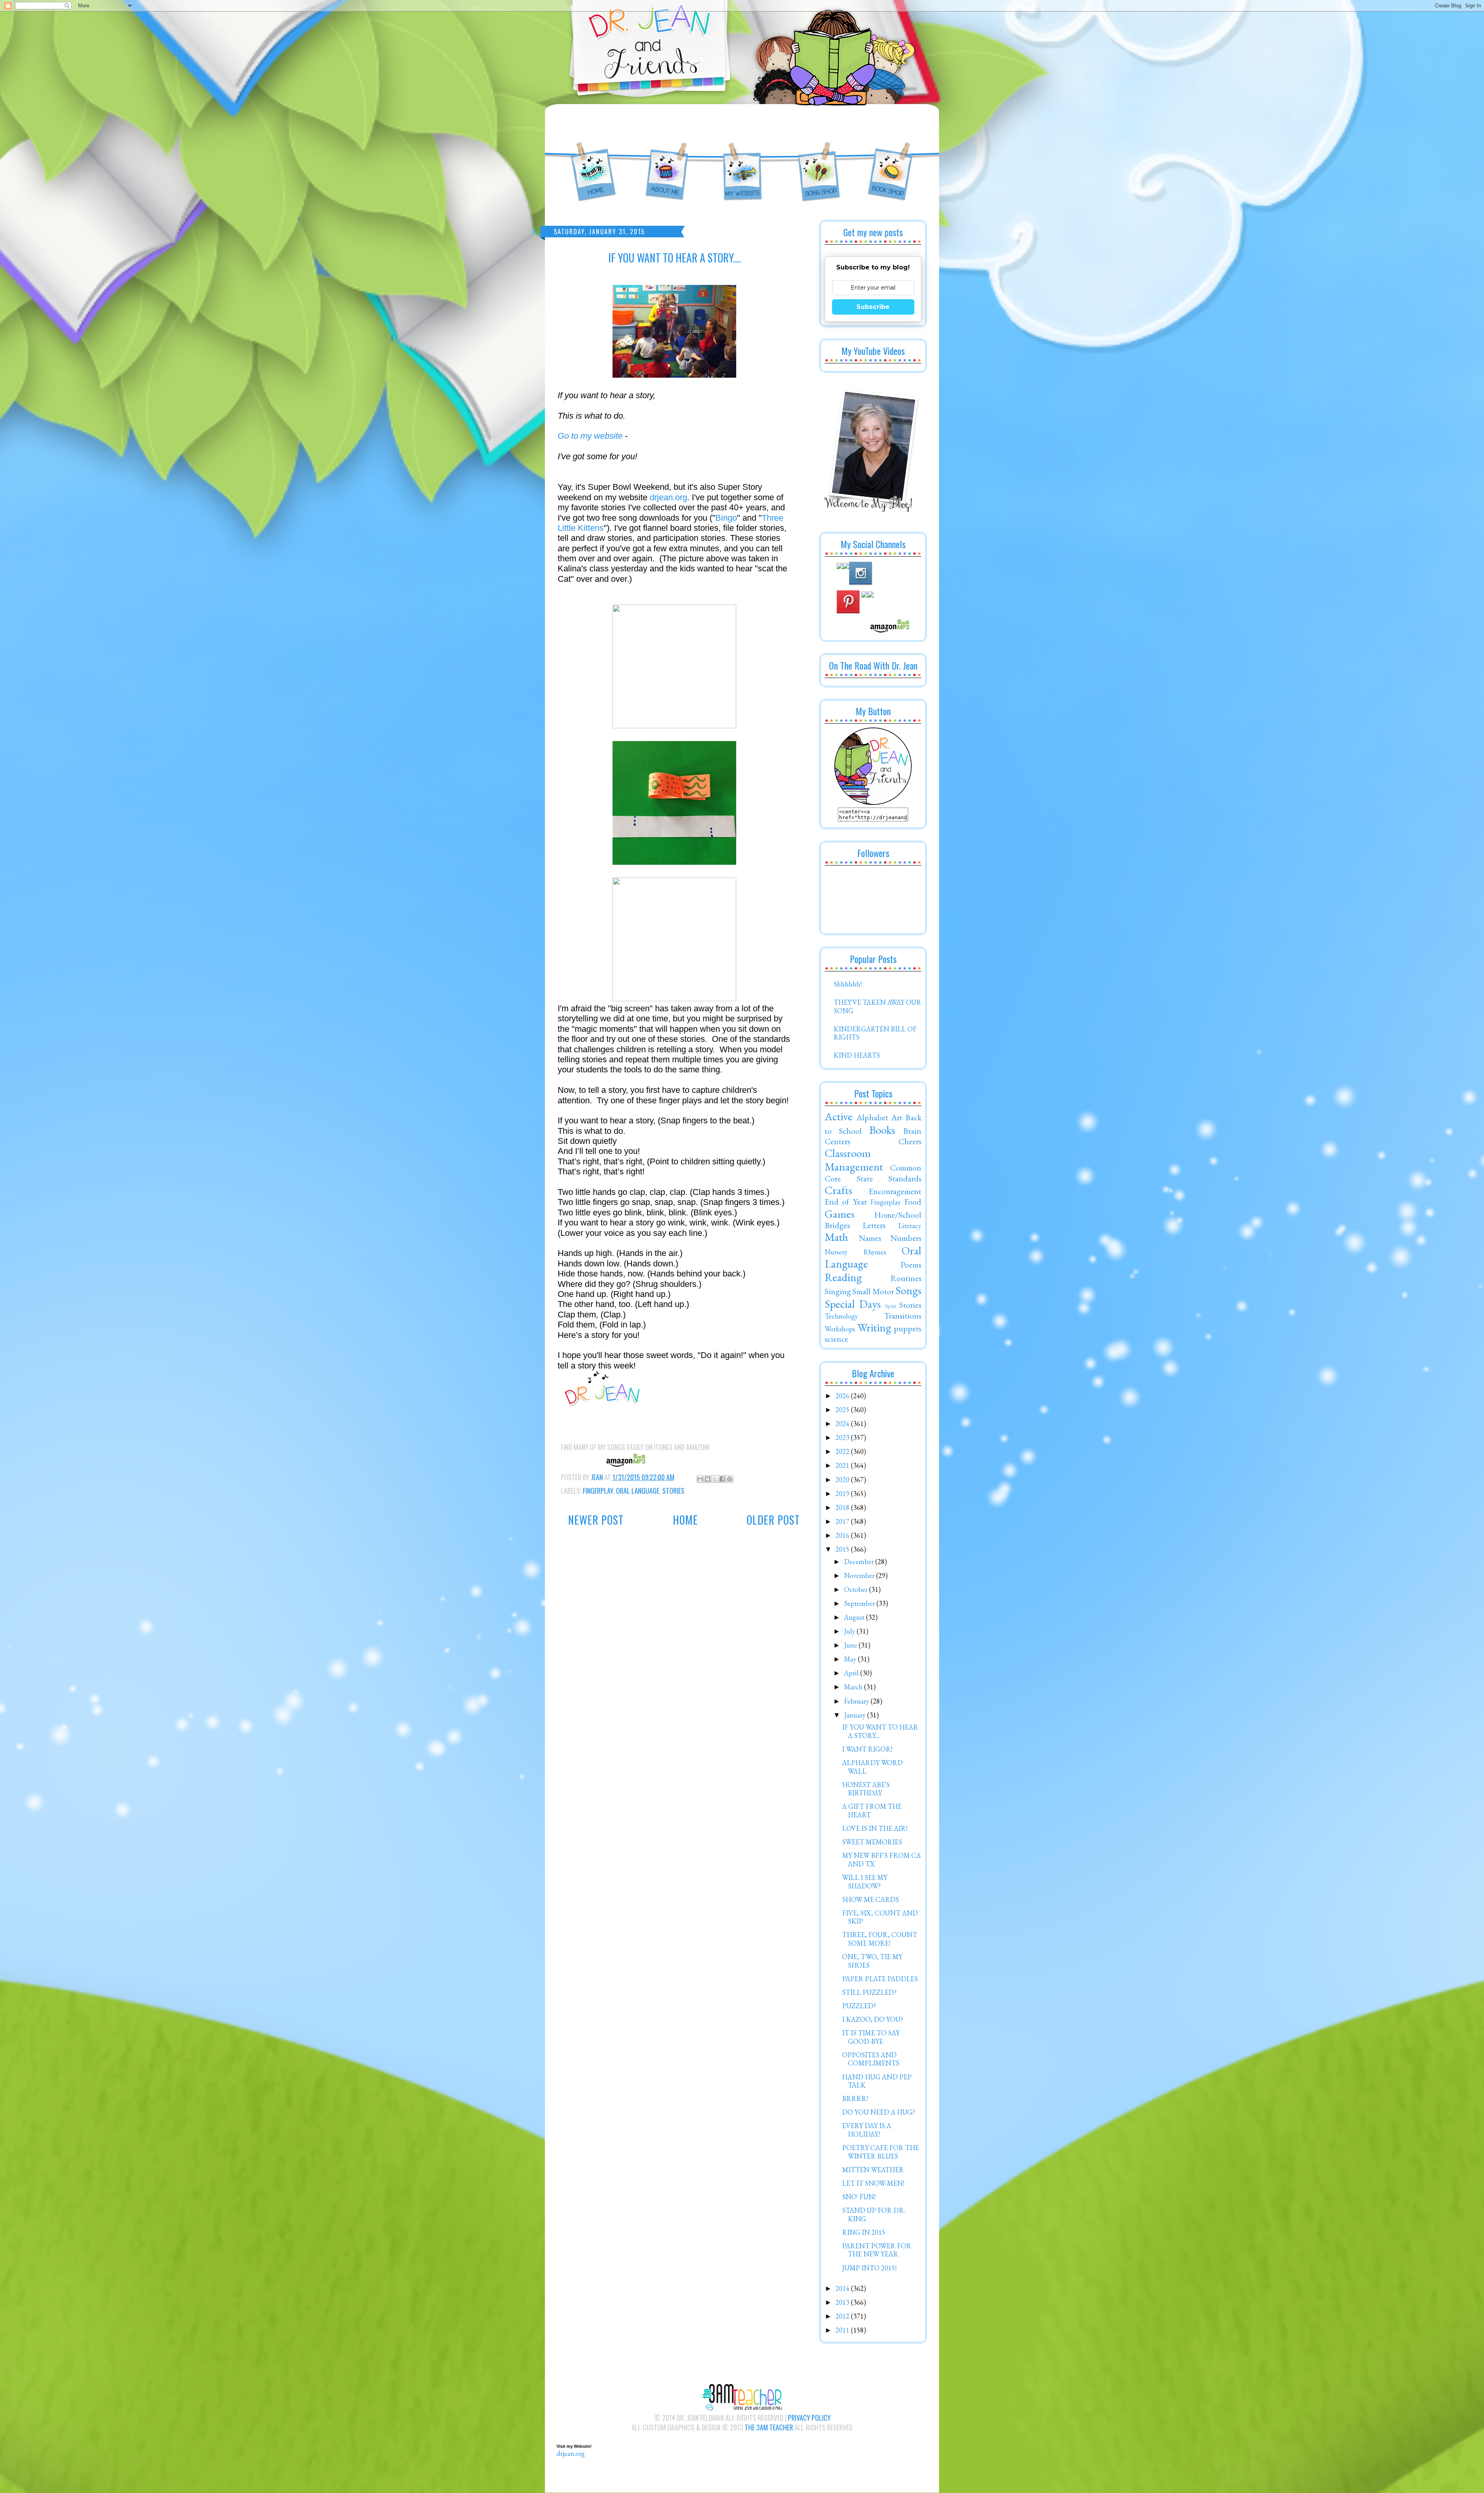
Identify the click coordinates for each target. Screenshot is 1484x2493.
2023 (843, 1437)
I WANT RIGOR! (867, 1749)
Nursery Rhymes (855, 1252)
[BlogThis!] (708, 1479)
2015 (843, 1549)
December (860, 1562)
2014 (843, 2288)
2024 (843, 1424)
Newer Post (596, 1520)
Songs (908, 1290)
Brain (912, 1131)
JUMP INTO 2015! (869, 2268)
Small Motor (873, 1291)
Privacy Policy (809, 2418)
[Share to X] (715, 1479)
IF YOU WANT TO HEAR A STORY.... (880, 1731)
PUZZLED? (859, 2006)
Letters (874, 1225)
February (857, 1701)
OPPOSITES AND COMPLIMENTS (871, 2059)
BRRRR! (855, 2099)
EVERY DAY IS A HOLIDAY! (867, 2130)
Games (840, 1214)
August (855, 1617)
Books (882, 1130)
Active (839, 1116)
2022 (843, 1451)
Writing (874, 1327)
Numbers (906, 1238)
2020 (843, 1480)
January (856, 1715)
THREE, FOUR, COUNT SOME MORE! (880, 1939)
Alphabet (872, 1117)
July (850, 1631)
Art (897, 1117)
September (860, 1603)
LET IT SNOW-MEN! (873, 2183)
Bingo (726, 518)
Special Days (853, 1304)
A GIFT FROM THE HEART (872, 1811)
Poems (911, 1264)
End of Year (846, 1201)
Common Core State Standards (873, 1173)
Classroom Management (854, 1160)
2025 (843, 1410)
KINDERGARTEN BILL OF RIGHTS (875, 1033)
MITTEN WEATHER (873, 2170)
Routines (906, 1278)
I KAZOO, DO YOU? (873, 2019)
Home (685, 1520)
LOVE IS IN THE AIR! (875, 1828)
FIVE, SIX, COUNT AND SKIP (880, 1917)
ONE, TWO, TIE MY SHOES (872, 1961)
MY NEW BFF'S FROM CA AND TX (882, 1860)
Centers (837, 1141)
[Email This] (700, 1479)
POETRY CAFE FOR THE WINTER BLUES (881, 2152)
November (860, 1575)
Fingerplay (598, 1491)
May (851, 1659)
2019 (843, 1494)
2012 (843, 2316)
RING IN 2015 (864, 2232)
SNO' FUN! (859, 2197)
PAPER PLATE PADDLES (880, 1979)
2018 (843, 1507)
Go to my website (590, 436)
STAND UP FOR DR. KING (874, 2214)
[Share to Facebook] (722, 1479)
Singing (838, 1291)
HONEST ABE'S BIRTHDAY (866, 1789)
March (854, 1687)
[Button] (873, 802)
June (851, 1645)
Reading (843, 1277)
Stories (673, 1491)
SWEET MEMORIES (872, 1842)
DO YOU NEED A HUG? (879, 2112)
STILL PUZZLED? (869, 1992)
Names (870, 1238)
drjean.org (668, 497)
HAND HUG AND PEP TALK (877, 2081)
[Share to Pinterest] (730, 1479)
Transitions (903, 1316)
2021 (843, 1465)
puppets (908, 1328)
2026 (843, 1396)
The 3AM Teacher (769, 2427)
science (836, 1339)
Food (913, 1201)
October (857, 1589)
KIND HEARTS (857, 1055)
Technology (841, 1316)
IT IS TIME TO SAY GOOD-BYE (871, 2037)
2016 (843, 1535)
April (852, 1673)
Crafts (838, 1190)
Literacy (910, 1226)
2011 (843, 2330)
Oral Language (638, 1491)
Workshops (840, 1329)
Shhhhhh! (848, 984)
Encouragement (895, 1191)
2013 (843, 2302)
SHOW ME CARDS (870, 1899)
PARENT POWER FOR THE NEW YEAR (877, 2250)
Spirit (891, 1306)
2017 (843, 1521)
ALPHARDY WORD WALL (872, 1767)
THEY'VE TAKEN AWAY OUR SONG (877, 1006)
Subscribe (873, 307)
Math (836, 1237)
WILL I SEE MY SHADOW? (865, 1882)
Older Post (773, 1520)
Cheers (910, 1141)
